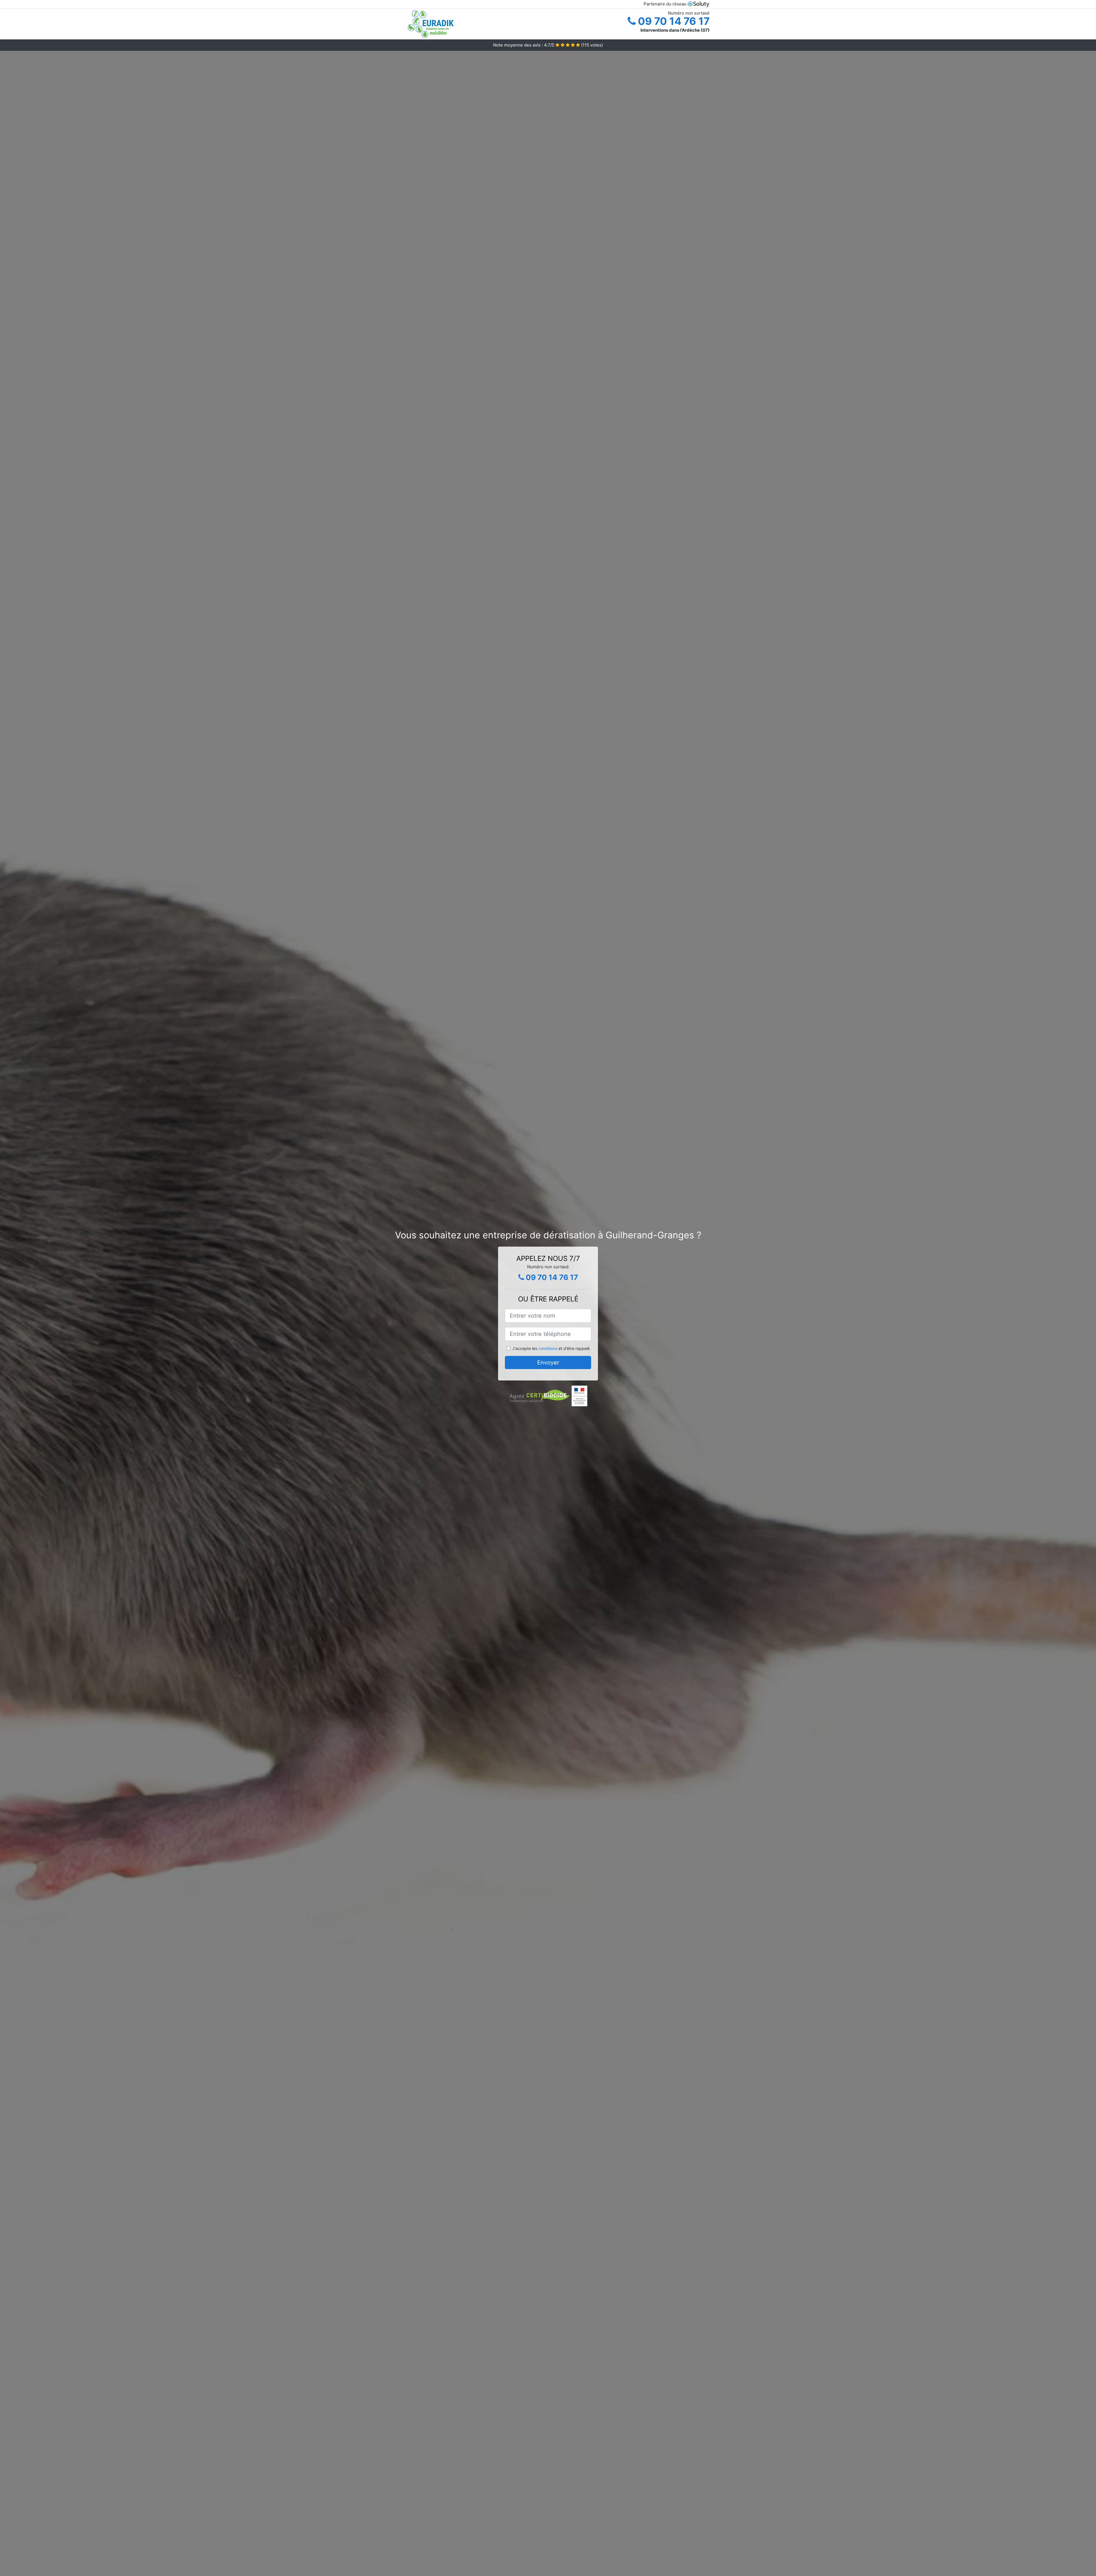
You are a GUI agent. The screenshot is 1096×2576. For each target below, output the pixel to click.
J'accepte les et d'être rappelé (551, 1348)
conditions (548, 1348)
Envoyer (548, 1363)
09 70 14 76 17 (673, 21)
